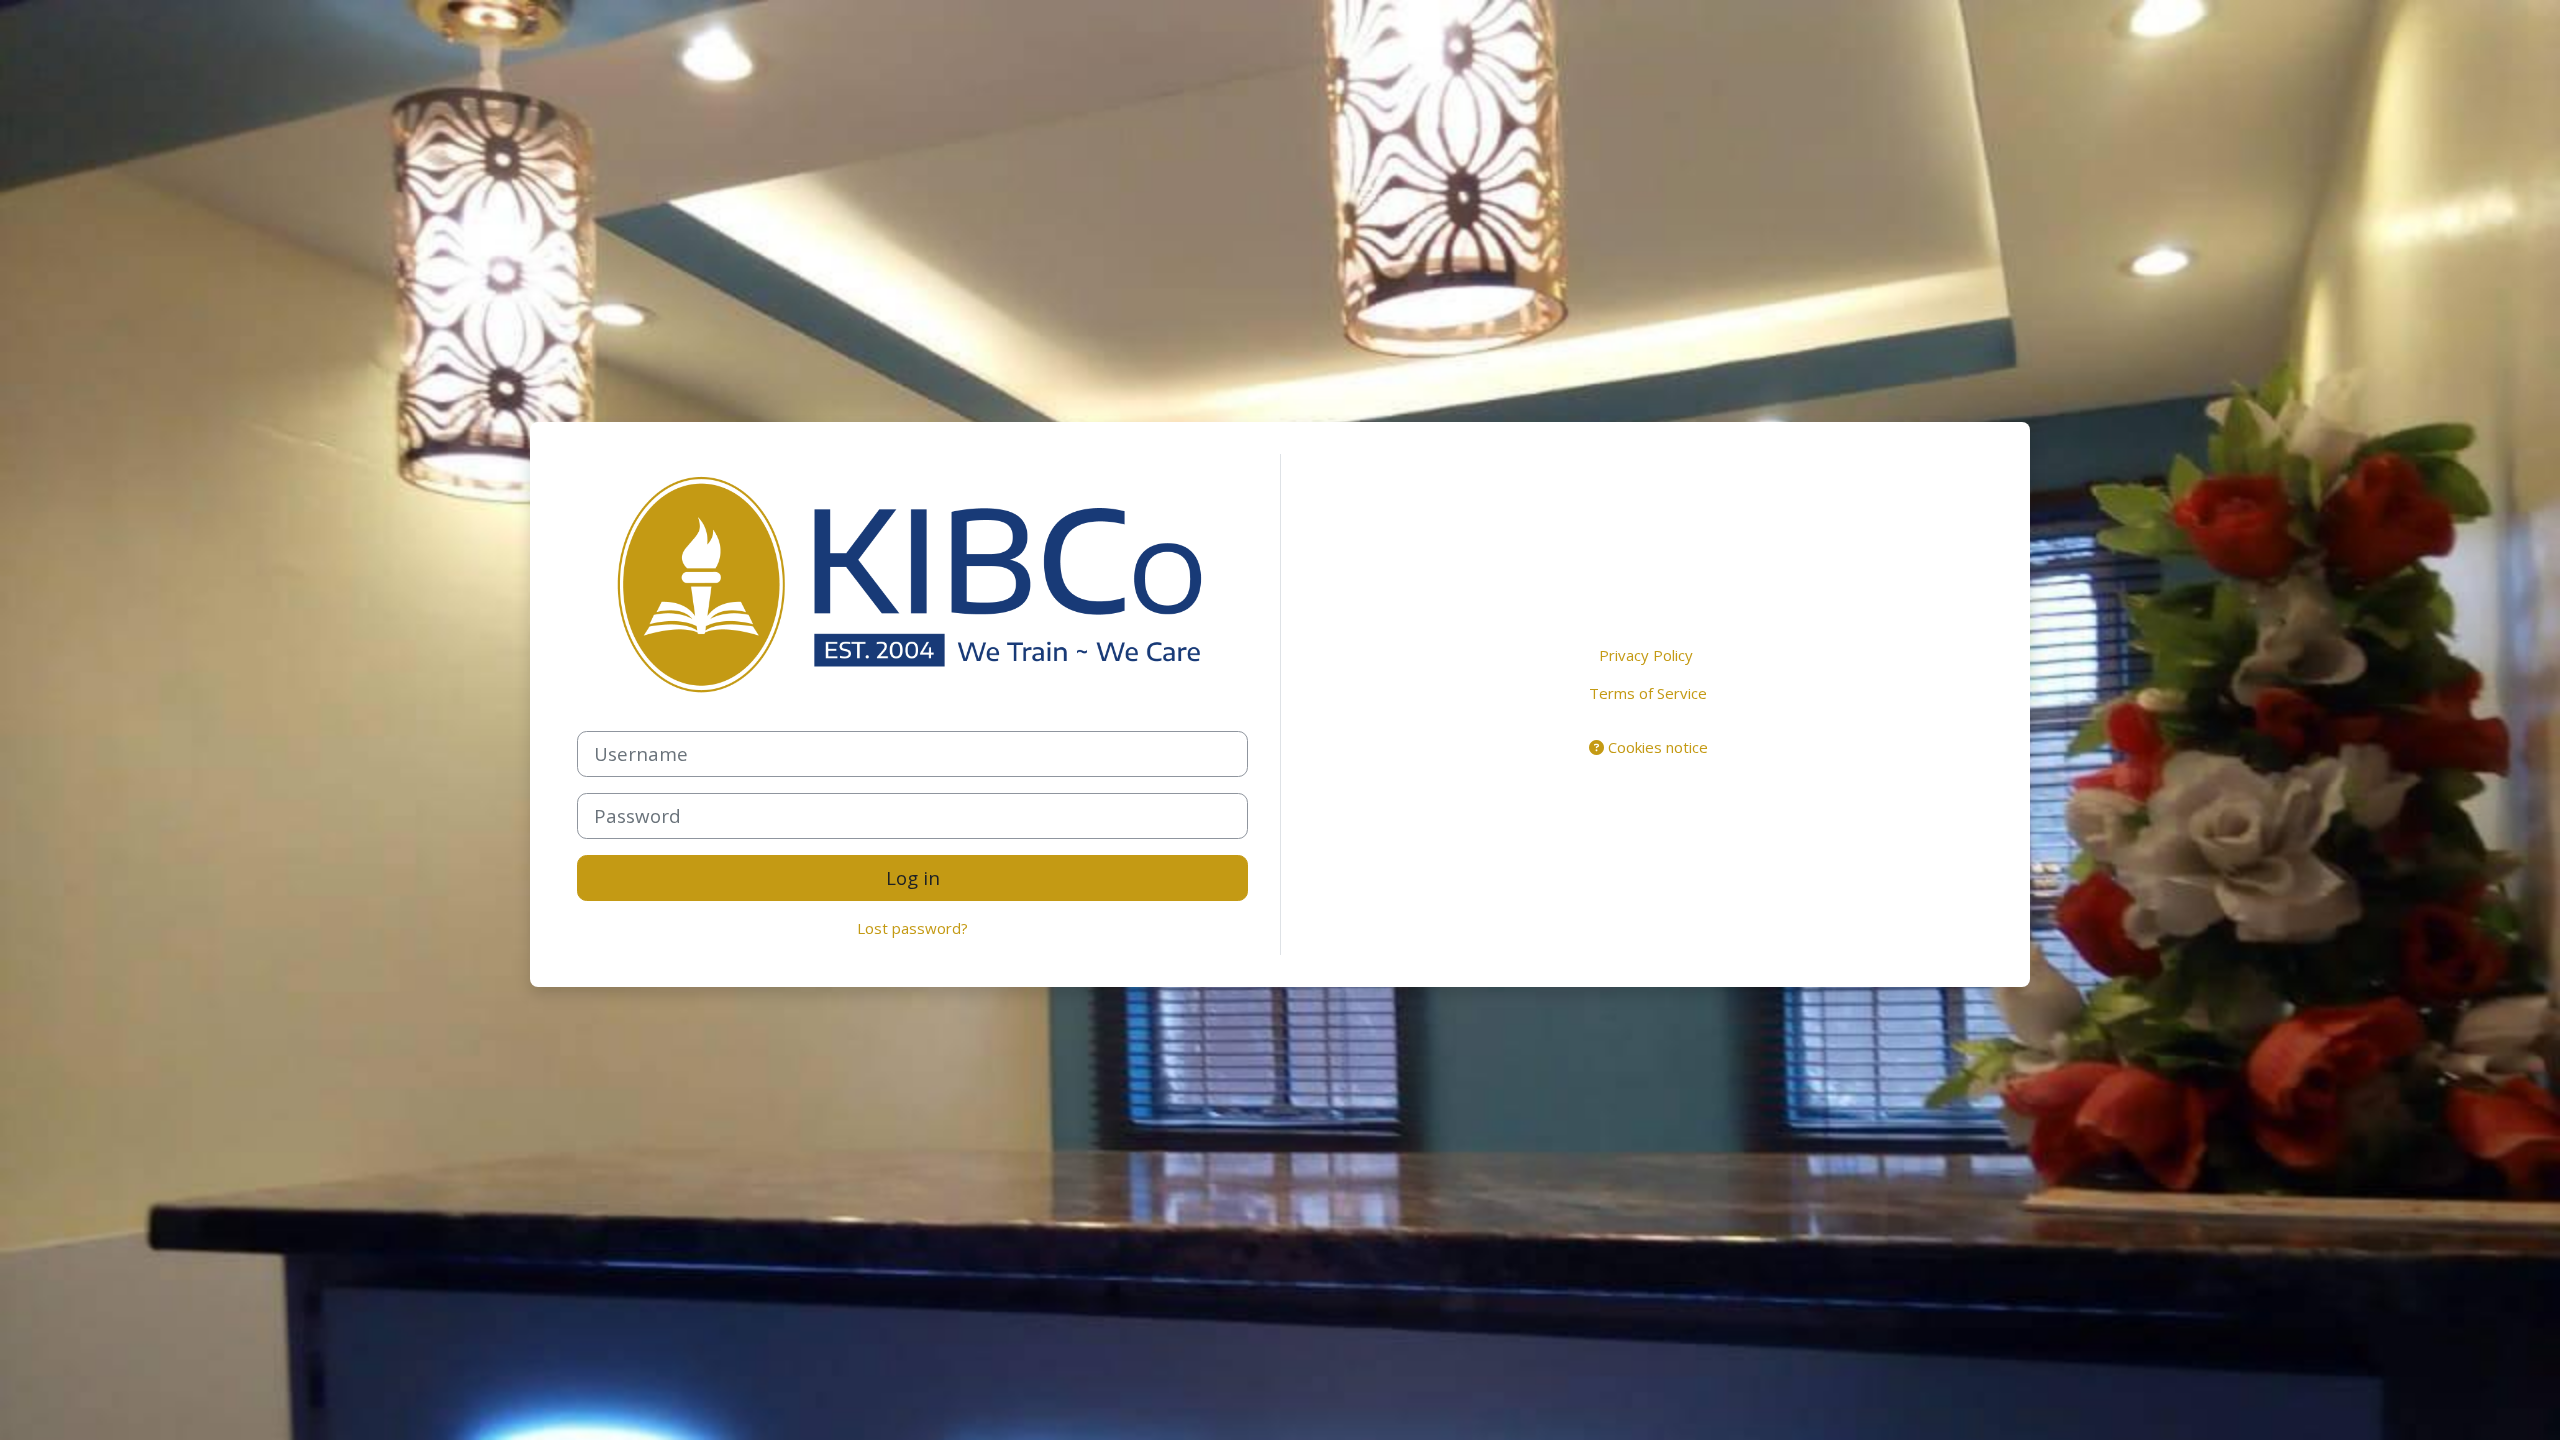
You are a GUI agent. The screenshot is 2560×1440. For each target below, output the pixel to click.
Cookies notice (1656, 747)
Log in (913, 877)
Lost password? (912, 928)
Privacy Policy (1646, 655)
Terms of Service (1648, 693)
